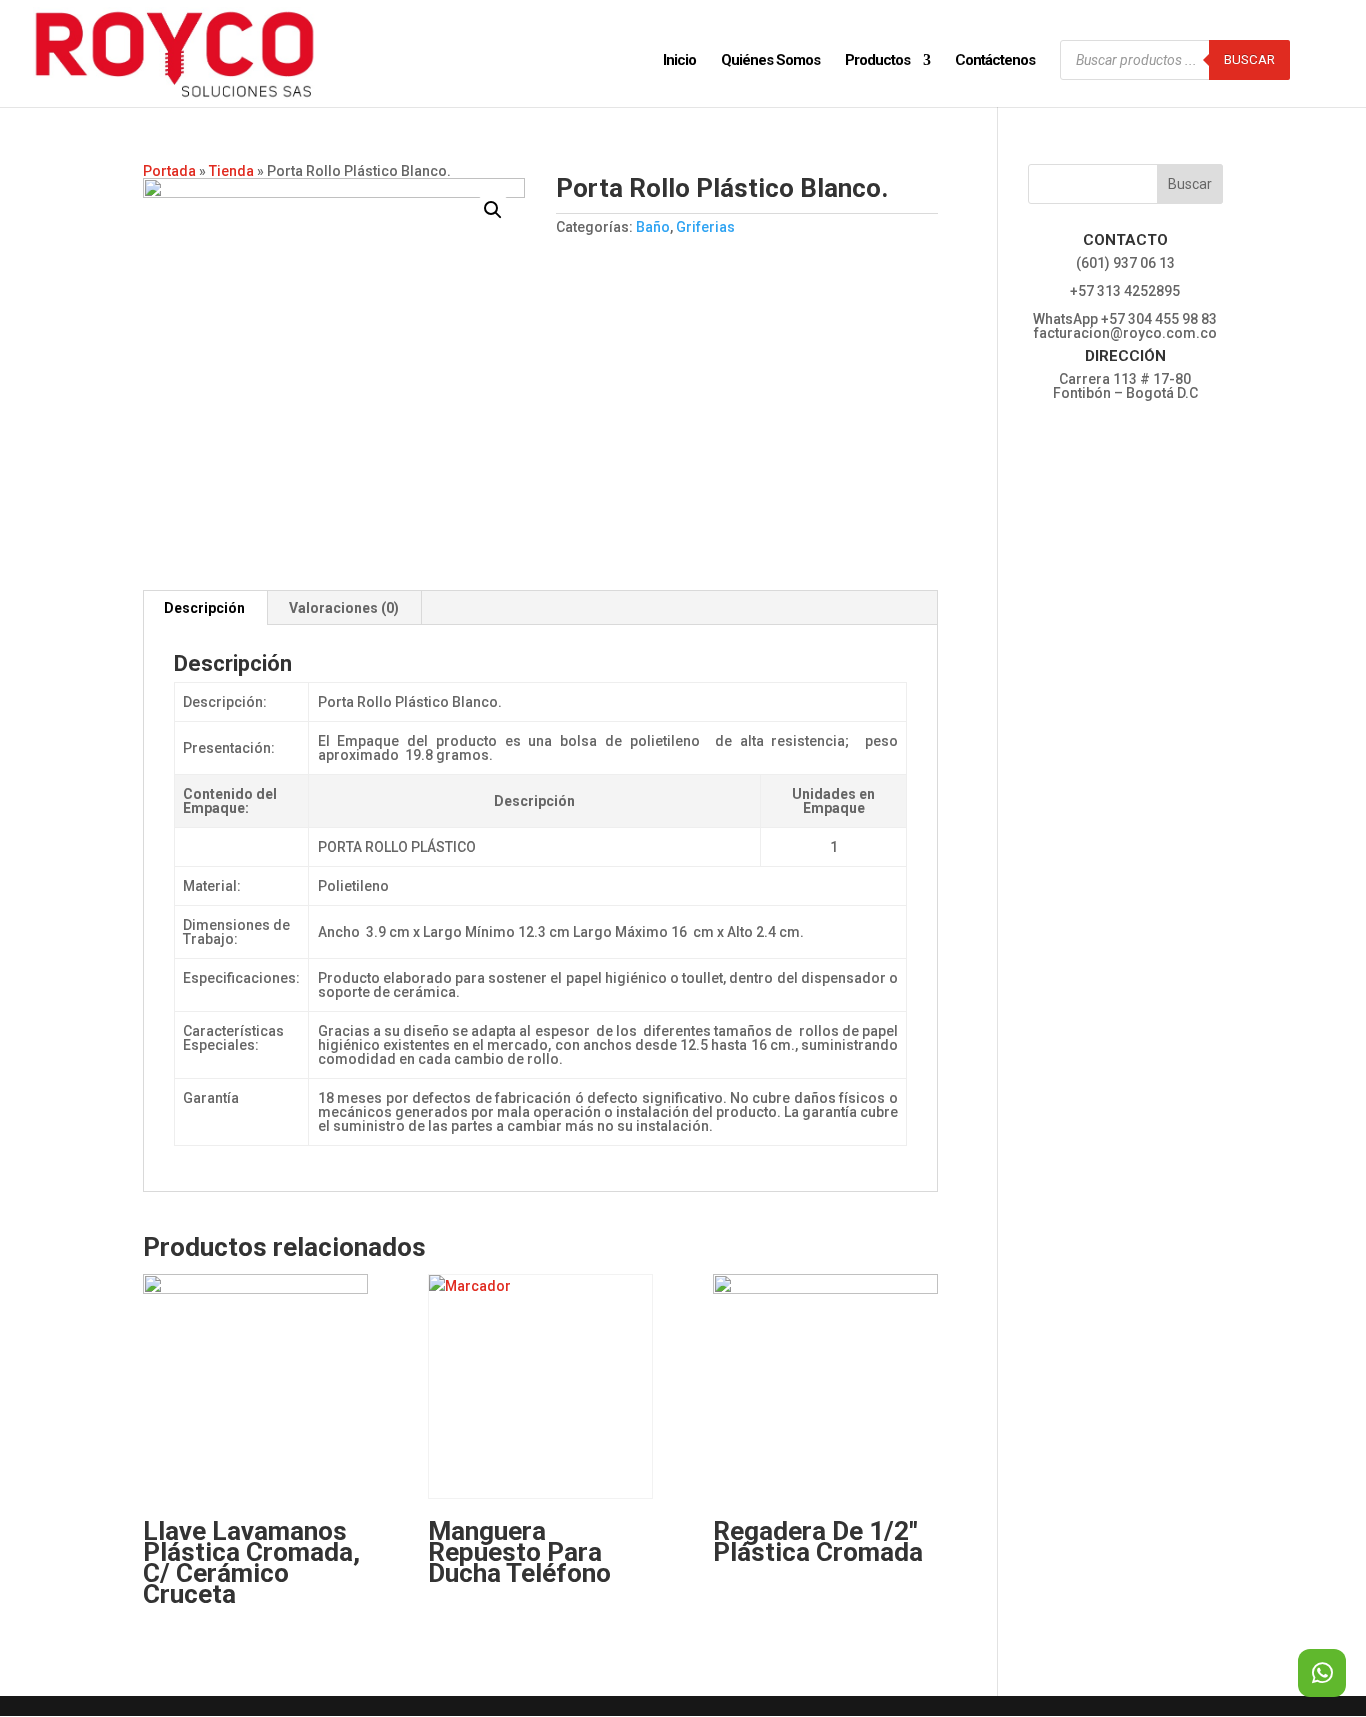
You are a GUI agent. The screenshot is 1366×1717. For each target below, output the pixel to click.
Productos (877, 61)
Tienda (231, 171)
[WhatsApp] (1322, 1673)
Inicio (679, 61)
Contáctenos (995, 61)
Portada (169, 171)
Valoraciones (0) (344, 608)
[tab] (205, 608)
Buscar (1249, 59)
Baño (653, 227)
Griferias (705, 227)
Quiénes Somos (770, 61)
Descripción (204, 608)
